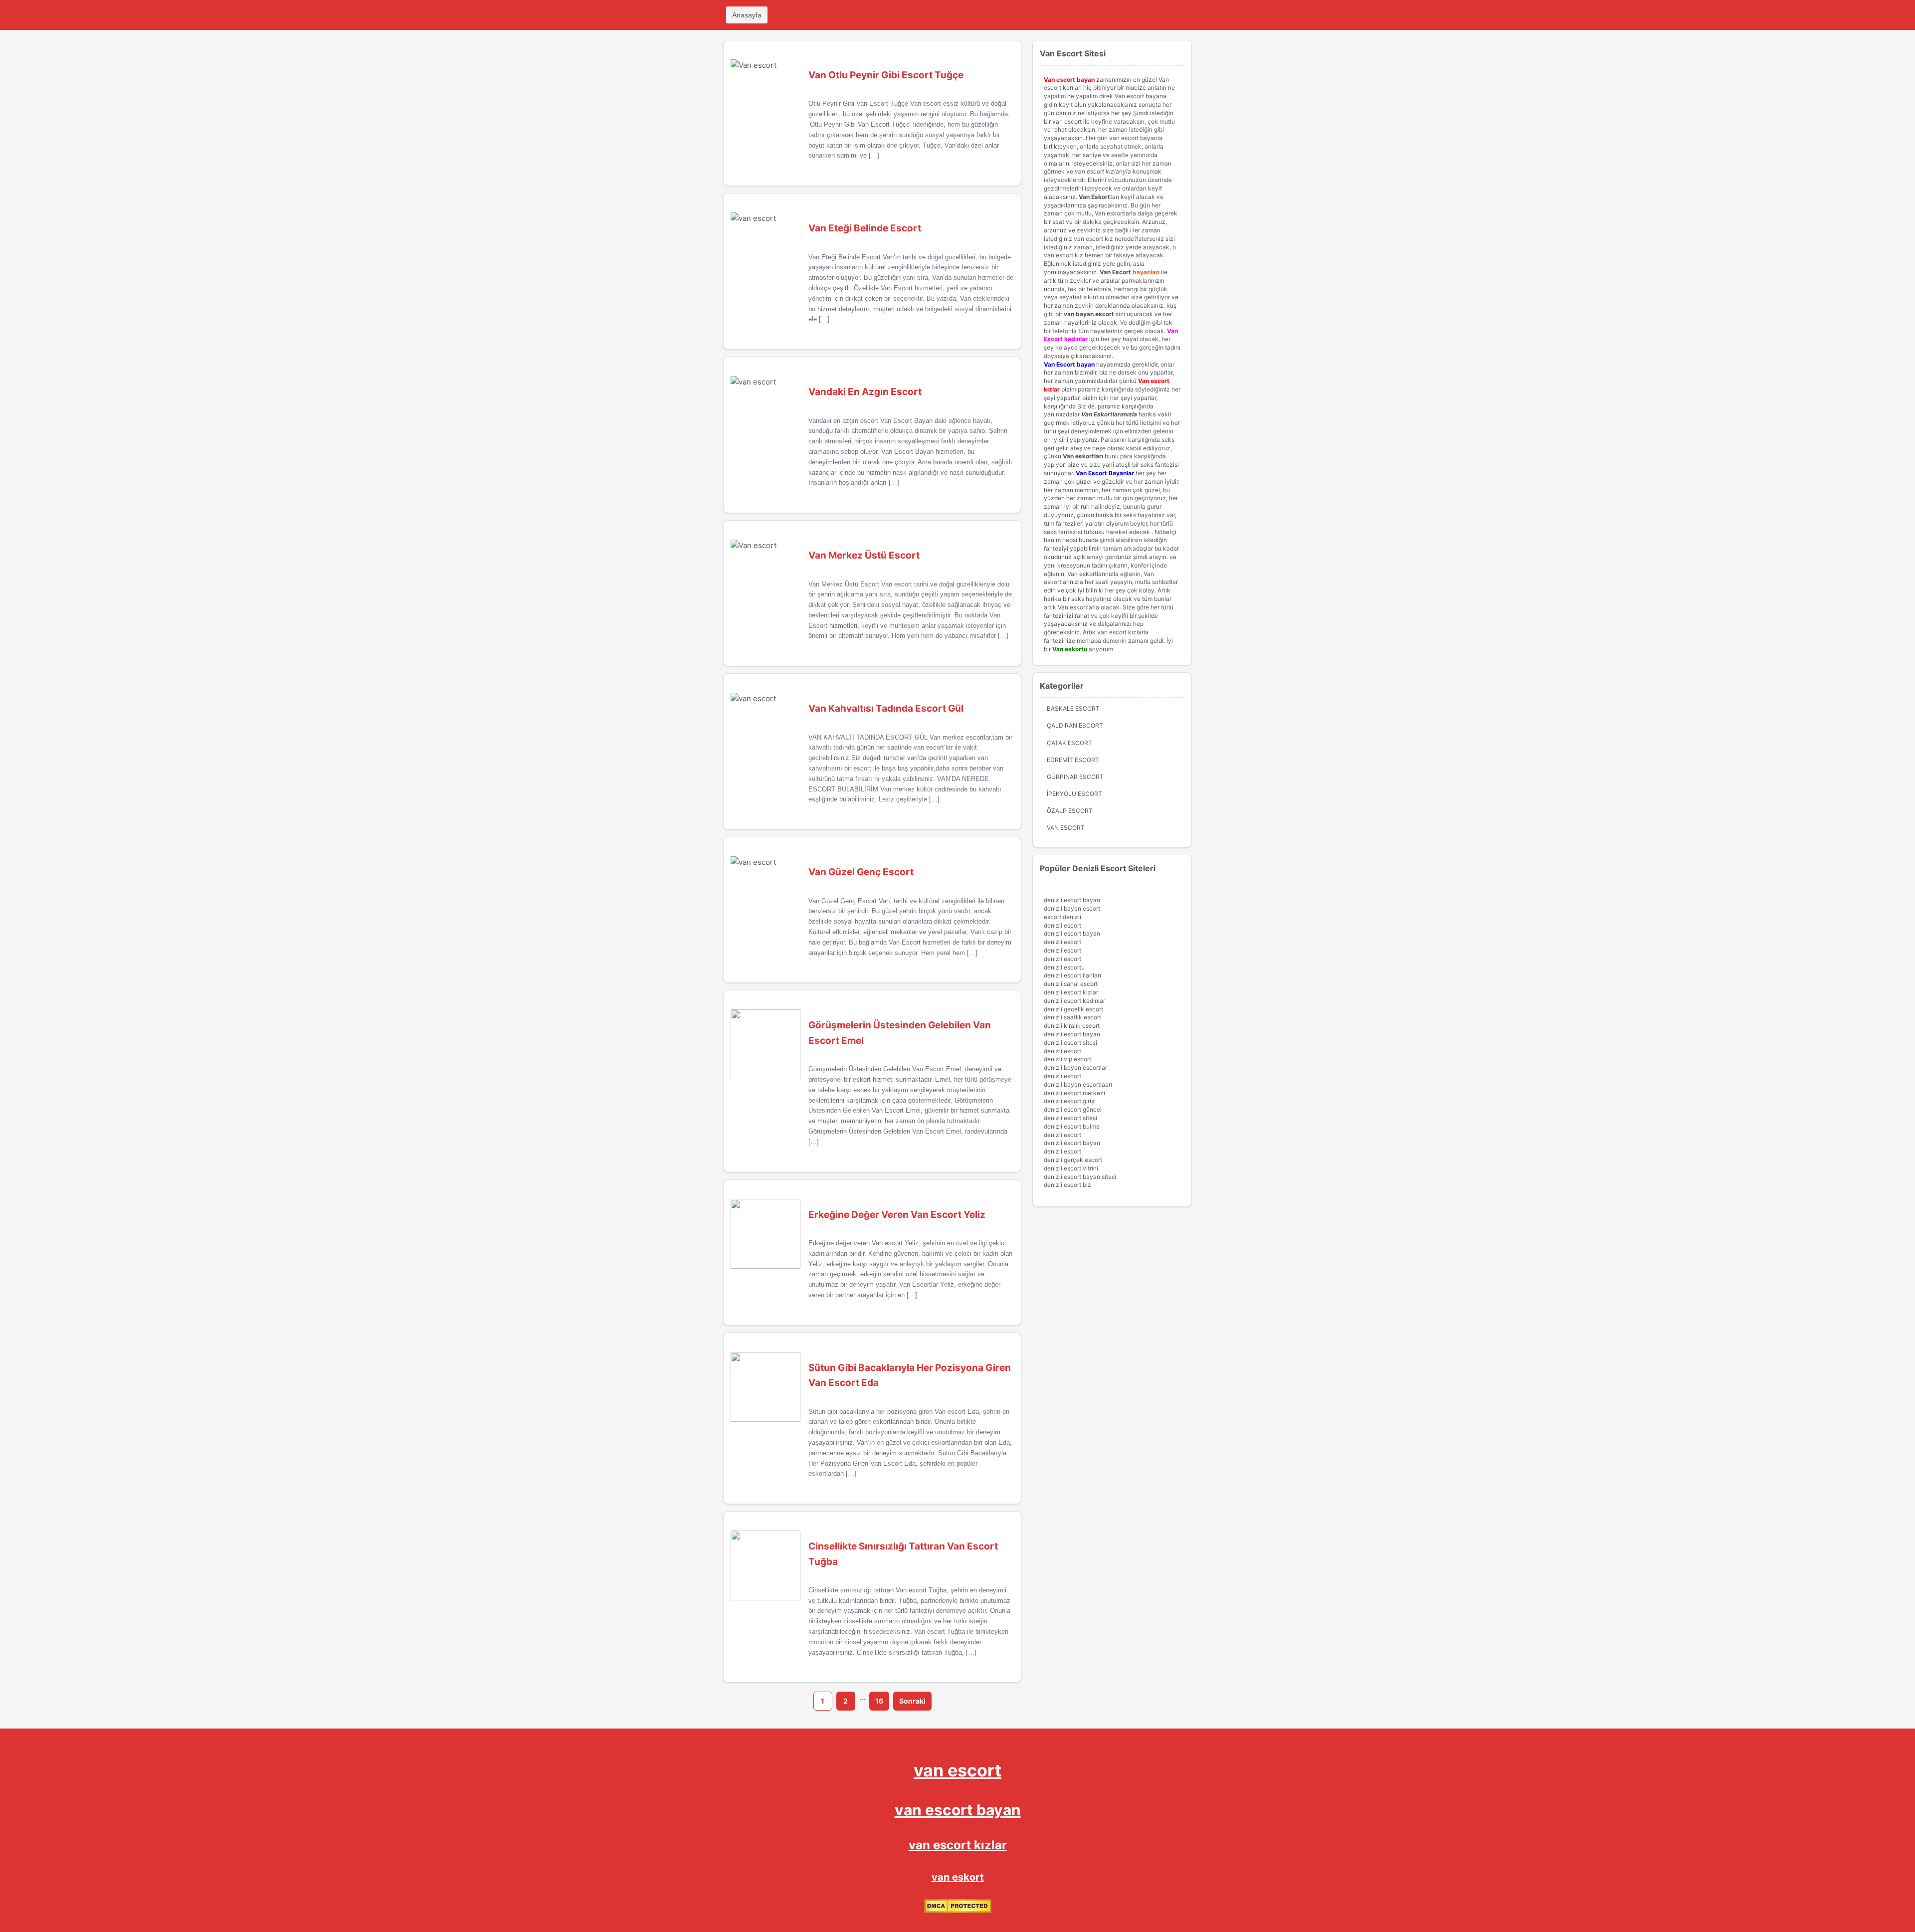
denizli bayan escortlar (1075, 1067)
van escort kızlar (958, 1845)
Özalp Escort (1070, 811)
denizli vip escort (1067, 1059)
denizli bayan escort (1072, 908)
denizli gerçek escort (1073, 1160)
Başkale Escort (1073, 708)
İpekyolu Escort (1074, 794)
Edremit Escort (1073, 760)
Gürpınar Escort (1075, 777)
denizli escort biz (1067, 1185)
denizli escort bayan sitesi (1080, 1177)
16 (879, 1701)
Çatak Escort (1069, 743)
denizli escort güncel (1073, 1109)
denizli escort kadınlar (1074, 1001)
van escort (957, 1770)
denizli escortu (1064, 967)
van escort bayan (958, 1810)
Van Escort (1115, 272)
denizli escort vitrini (1071, 1168)
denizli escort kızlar (1071, 992)
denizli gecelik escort (1073, 1009)
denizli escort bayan (1072, 900)
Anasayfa (747, 15)
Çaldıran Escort (1075, 725)
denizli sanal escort (1071, 984)
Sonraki (912, 1701)
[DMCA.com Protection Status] (958, 1911)
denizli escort (1062, 925)
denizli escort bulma (1072, 1126)
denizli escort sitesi (1070, 1043)
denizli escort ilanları (1072, 975)
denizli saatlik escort (1072, 1017)
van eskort (958, 1877)
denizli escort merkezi (1074, 1093)
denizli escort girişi (1070, 1101)
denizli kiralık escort (1072, 1026)
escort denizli (1062, 917)
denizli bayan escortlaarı (1078, 1084)
